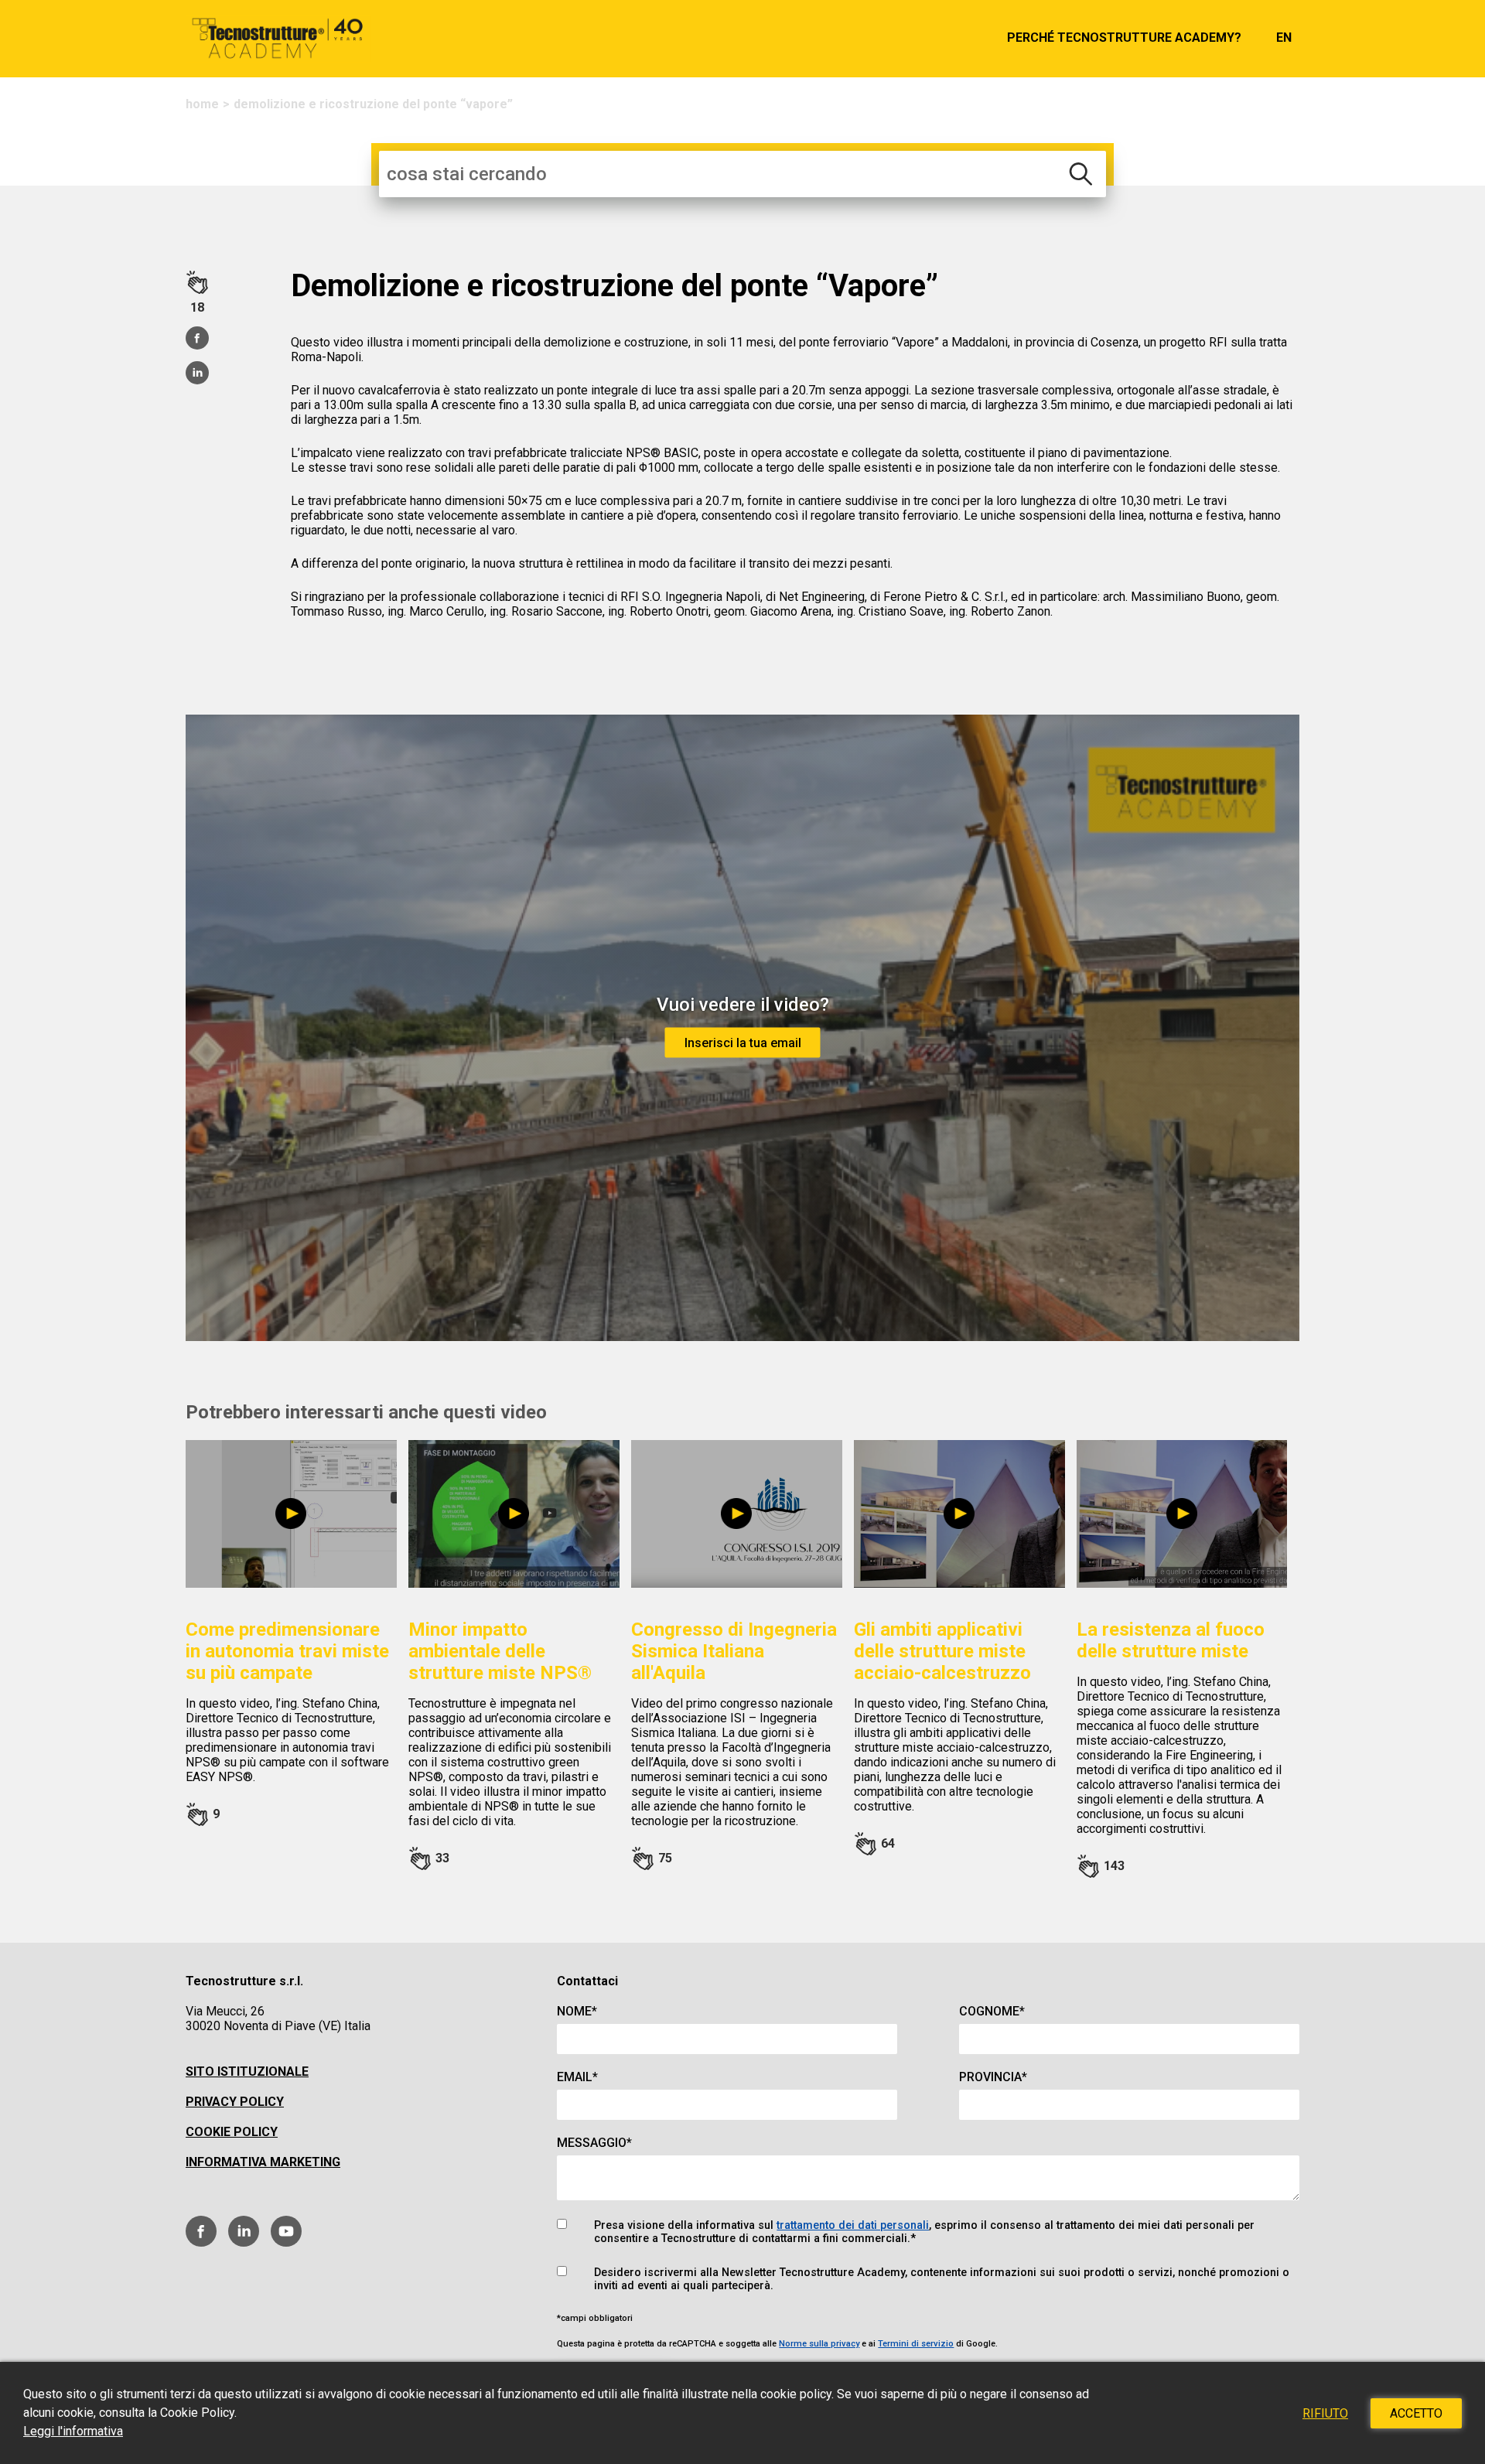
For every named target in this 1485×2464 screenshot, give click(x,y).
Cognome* (992, 2011)
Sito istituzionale (247, 2072)
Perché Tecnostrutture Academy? (1124, 38)
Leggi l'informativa (73, 2431)
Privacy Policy (235, 2102)
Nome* (577, 2011)
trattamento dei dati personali (853, 2225)
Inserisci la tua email (743, 1042)
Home (202, 104)
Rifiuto (1325, 2413)
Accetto (1416, 2413)
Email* (577, 2077)
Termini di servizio (916, 2344)
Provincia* (993, 2077)
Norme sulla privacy (819, 2344)
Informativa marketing (263, 2162)
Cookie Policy (232, 2132)
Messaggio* (594, 2143)
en (1284, 38)
